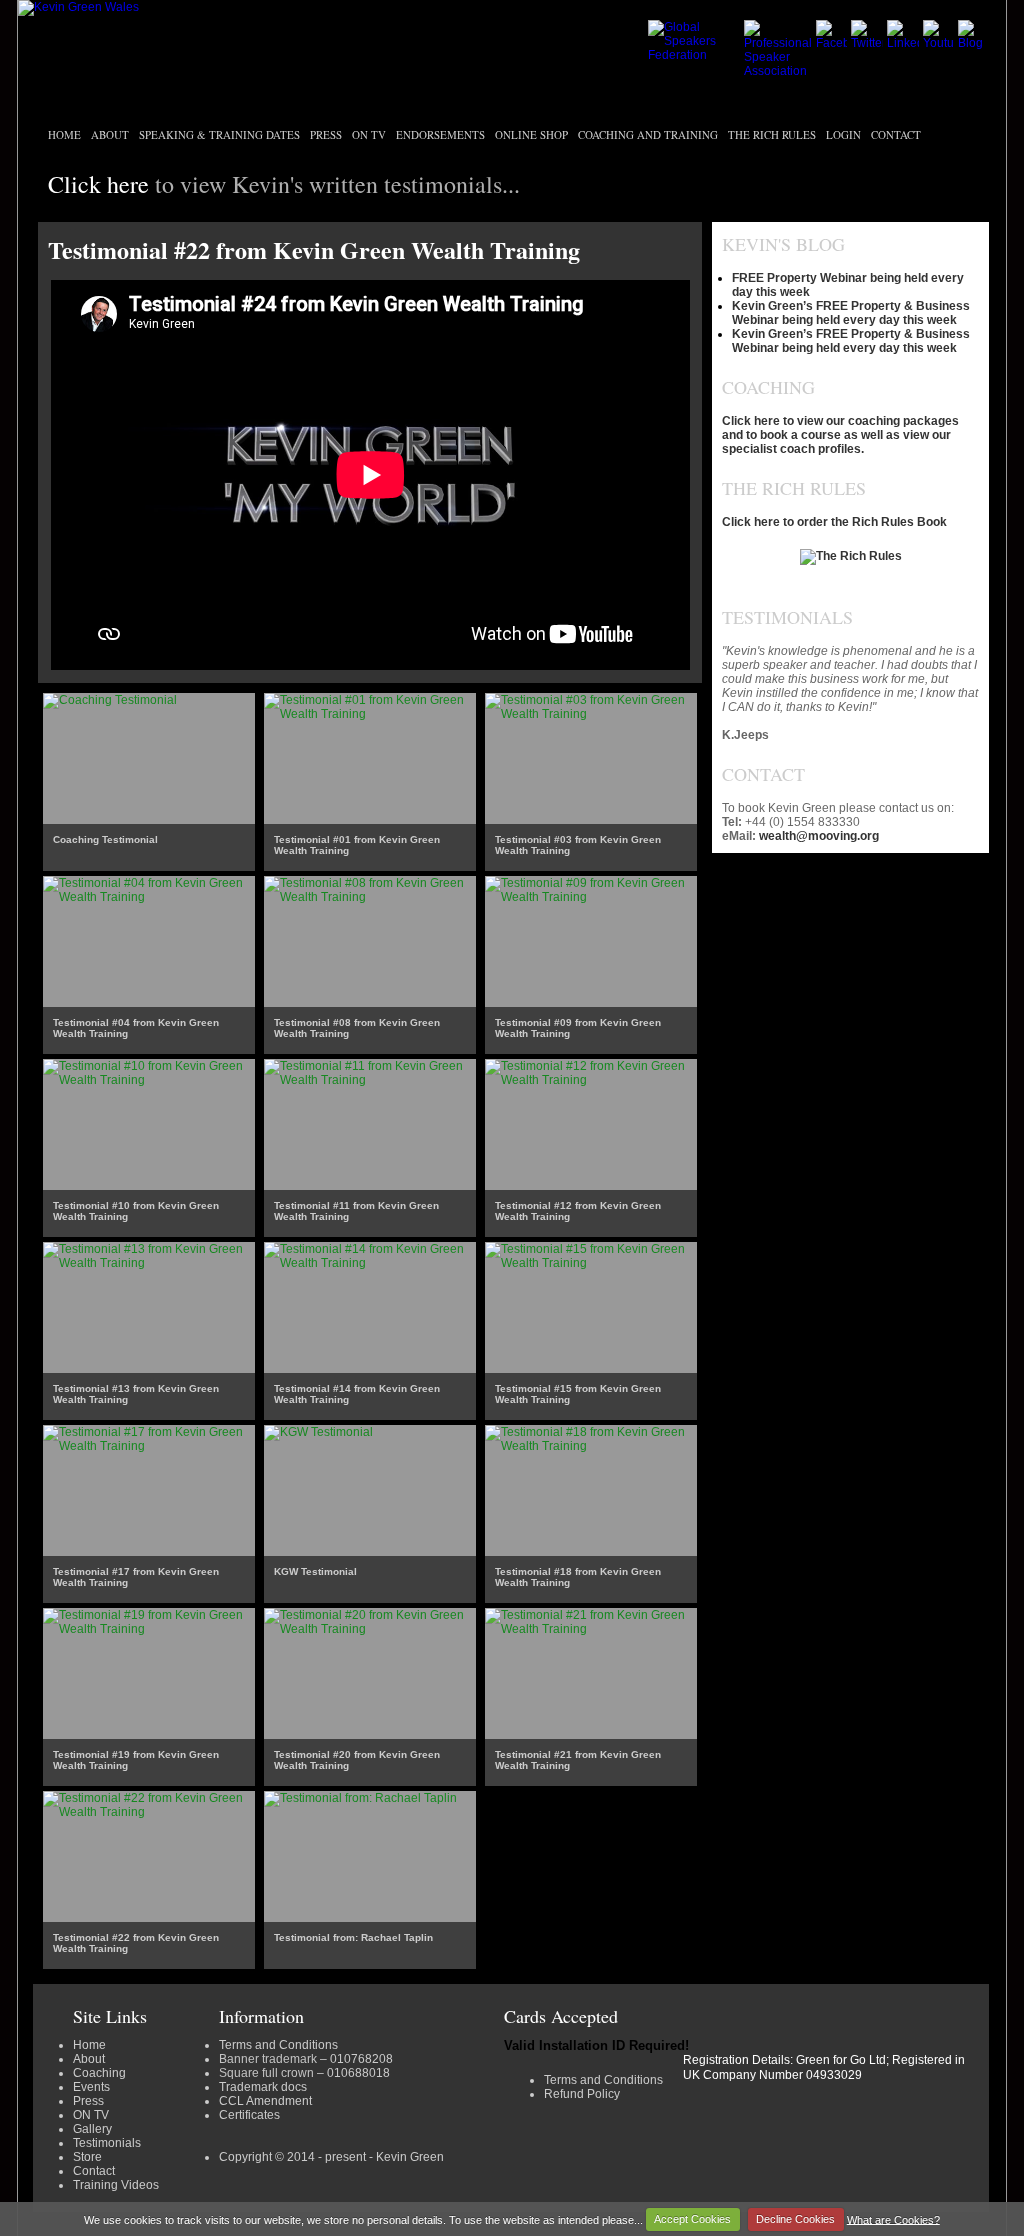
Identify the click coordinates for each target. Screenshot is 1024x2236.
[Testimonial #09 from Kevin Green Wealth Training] (591, 897)
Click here (98, 184)
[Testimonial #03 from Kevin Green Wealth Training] (591, 714)
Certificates (249, 2115)
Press (326, 134)
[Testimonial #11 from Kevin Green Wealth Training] (370, 1080)
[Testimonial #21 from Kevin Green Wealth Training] (591, 1629)
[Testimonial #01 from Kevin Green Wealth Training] (370, 714)
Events (91, 2087)
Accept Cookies (692, 2219)
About (110, 134)
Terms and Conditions (278, 2045)
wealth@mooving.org (819, 836)
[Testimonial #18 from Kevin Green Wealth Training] (591, 1446)
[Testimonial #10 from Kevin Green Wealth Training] (149, 1080)
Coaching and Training (648, 134)
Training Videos (116, 2185)
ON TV (369, 134)
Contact (896, 134)
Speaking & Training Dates (219, 134)
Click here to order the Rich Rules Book (834, 522)
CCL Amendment (265, 2101)
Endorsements (440, 134)
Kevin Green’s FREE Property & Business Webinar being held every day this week (851, 313)
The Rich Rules (772, 134)
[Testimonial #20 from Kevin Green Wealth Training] (370, 1629)
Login (843, 134)
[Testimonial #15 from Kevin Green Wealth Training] (591, 1263)
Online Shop (531, 134)
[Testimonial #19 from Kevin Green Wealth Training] (149, 1629)
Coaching (99, 2073)
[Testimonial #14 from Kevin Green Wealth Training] (370, 1263)
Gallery (92, 2129)
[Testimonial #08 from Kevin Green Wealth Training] (370, 897)
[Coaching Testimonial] (110, 700)
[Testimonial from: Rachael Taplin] (360, 1798)
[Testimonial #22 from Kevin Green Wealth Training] (149, 1812)
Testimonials (107, 2143)
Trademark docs (263, 2087)
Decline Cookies (795, 2219)
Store (87, 2157)
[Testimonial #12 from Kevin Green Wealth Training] (591, 1080)
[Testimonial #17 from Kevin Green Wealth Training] (149, 1446)
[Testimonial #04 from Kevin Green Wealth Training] (149, 897)
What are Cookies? (893, 2219)
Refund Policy (582, 2094)
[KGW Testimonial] (318, 1432)
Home (64, 134)
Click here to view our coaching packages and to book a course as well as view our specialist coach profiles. (840, 435)
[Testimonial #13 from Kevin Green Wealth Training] (149, 1263)
